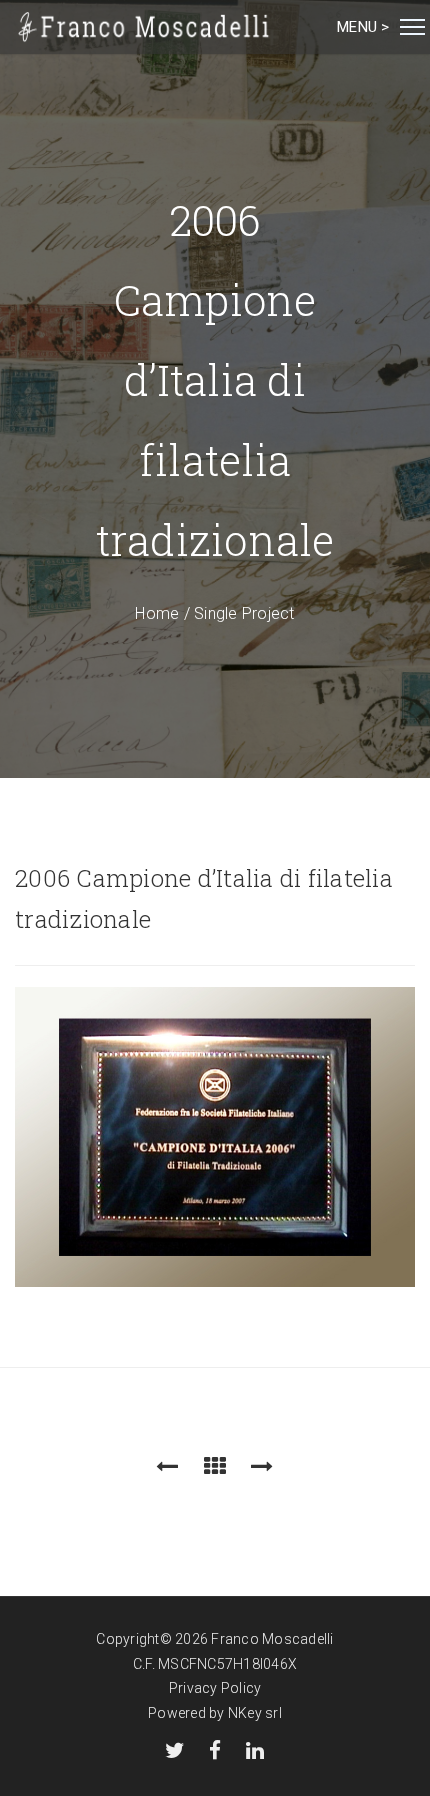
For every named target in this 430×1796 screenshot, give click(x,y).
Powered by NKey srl (215, 1713)
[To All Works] (215, 1466)
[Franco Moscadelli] (144, 27)
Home (157, 613)
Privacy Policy (215, 1688)
